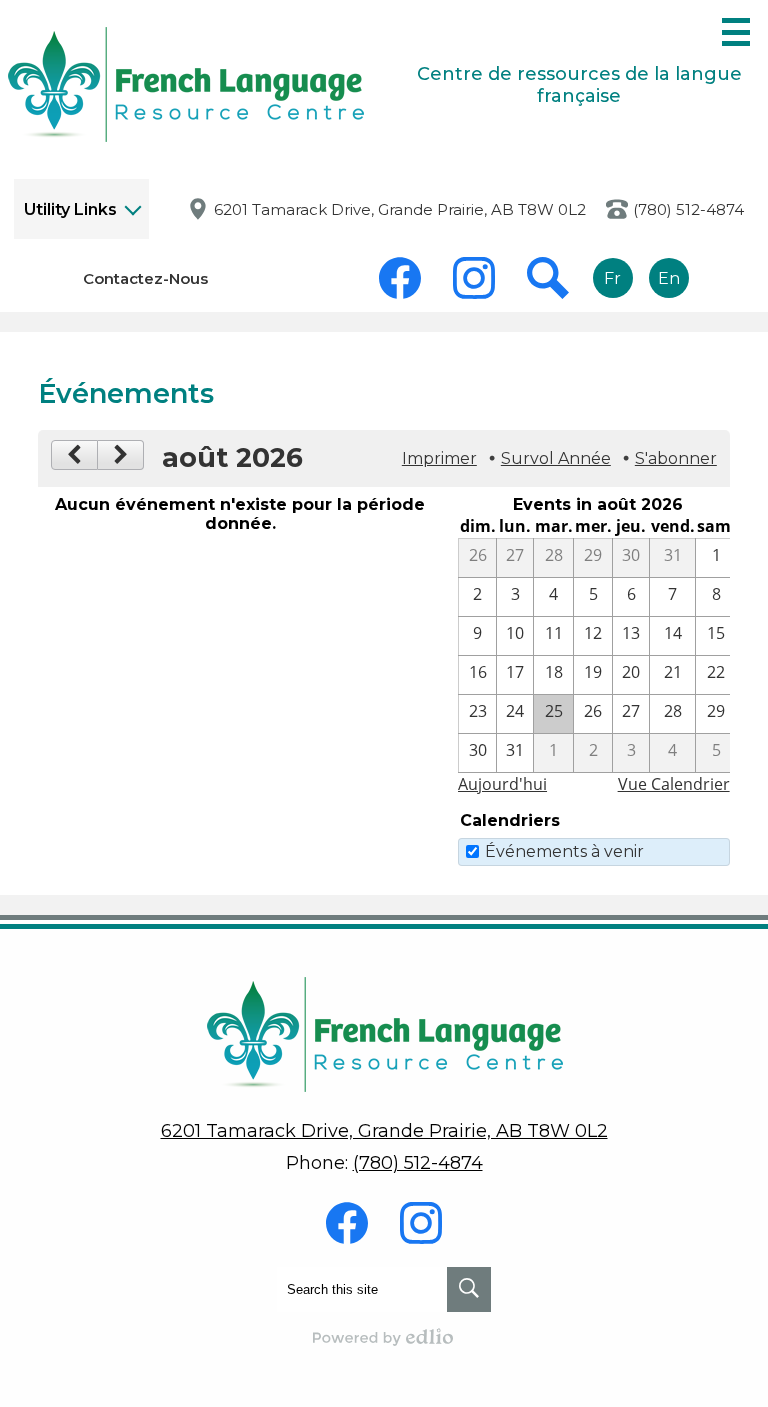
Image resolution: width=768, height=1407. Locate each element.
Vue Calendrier (674, 784)
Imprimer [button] (439, 458)
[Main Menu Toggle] (736, 32)
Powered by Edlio (384, 1337)
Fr (612, 278)
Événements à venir (564, 851)
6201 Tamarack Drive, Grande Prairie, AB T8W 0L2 (400, 209)
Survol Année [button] (556, 458)
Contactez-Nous (145, 278)
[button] (81, 209)
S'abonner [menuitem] (676, 458)
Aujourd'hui (502, 784)
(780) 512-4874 (688, 209)
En (669, 278)
